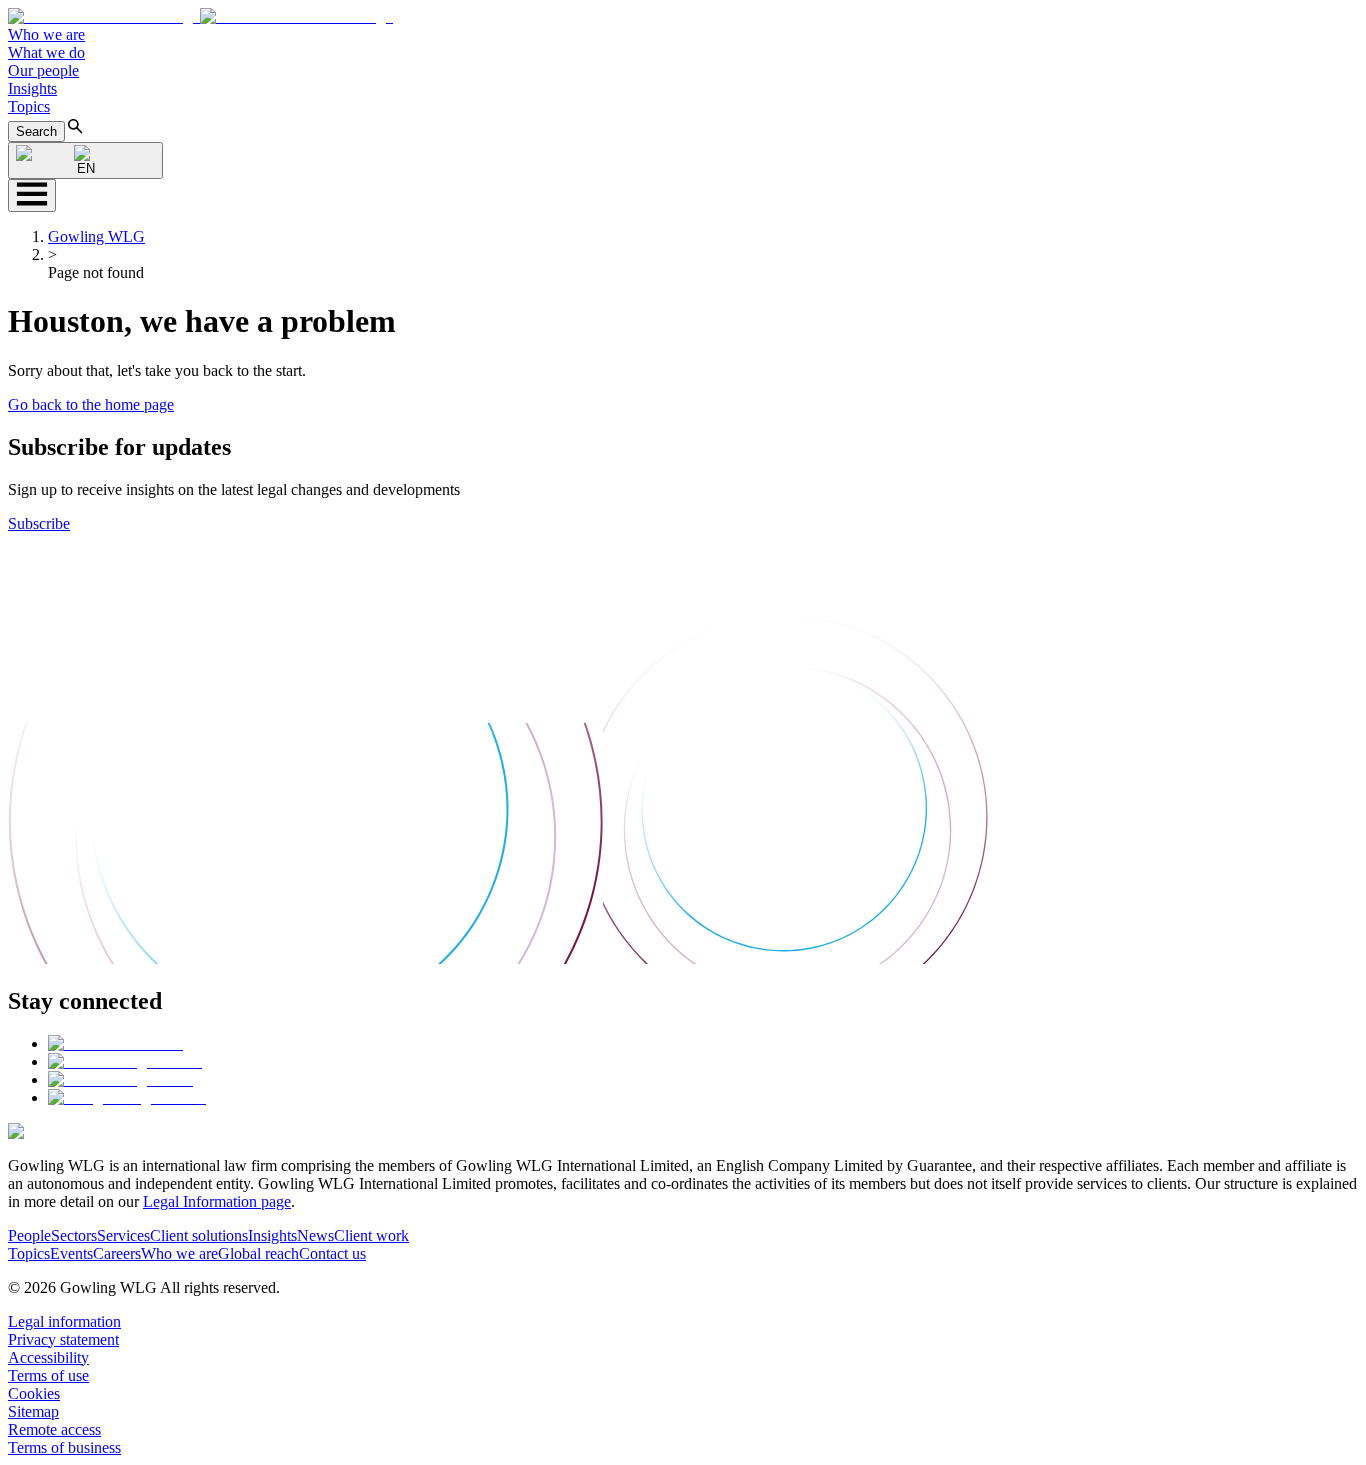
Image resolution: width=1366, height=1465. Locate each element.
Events (71, 1253)
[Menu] (32, 195)
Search (36, 131)
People (29, 1235)
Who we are (46, 34)
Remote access (54, 1429)
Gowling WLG (96, 236)
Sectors (74, 1235)
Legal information (64, 1321)
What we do (46, 52)
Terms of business (64, 1447)
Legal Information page (217, 1201)
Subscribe (39, 523)
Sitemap (33, 1411)
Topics (29, 106)
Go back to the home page (91, 404)
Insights (32, 88)
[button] (200, 16)
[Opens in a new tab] (115, 1043)
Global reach (258, 1253)
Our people (43, 70)
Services (123, 1235)
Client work (371, 1235)
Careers (117, 1253)
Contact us (332, 1253)
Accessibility (48, 1357)
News (315, 1235)
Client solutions (199, 1235)
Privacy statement (63, 1339)
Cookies (34, 1393)
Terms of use (48, 1375)
